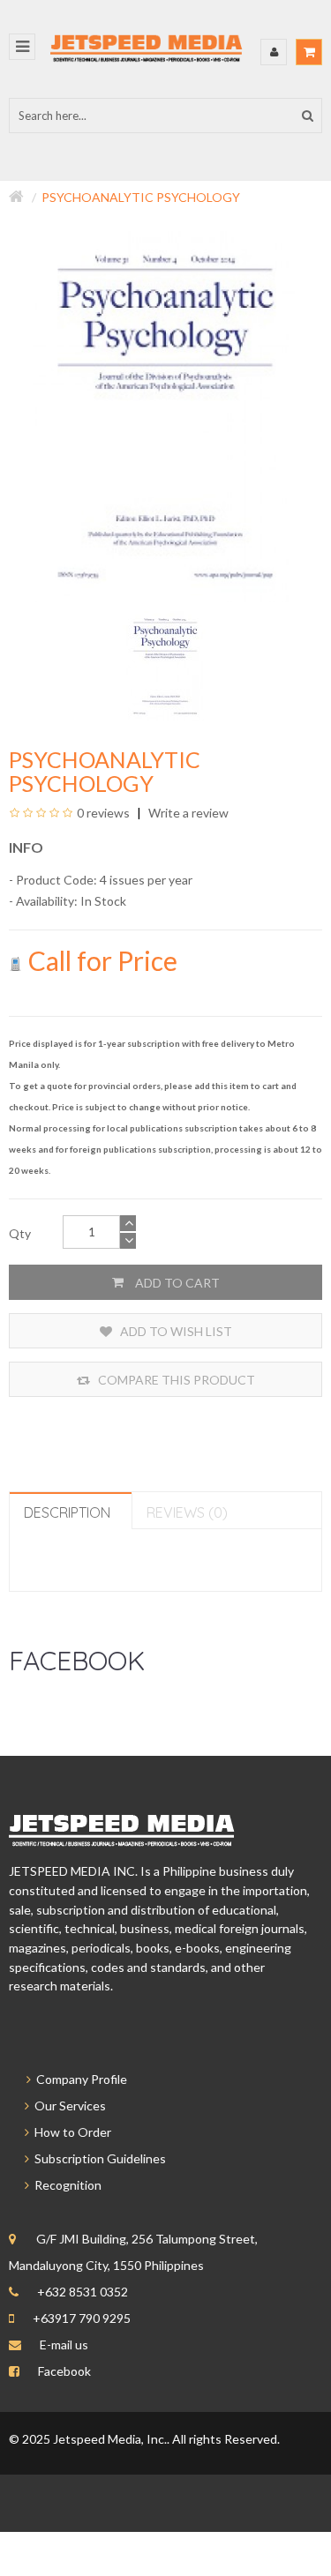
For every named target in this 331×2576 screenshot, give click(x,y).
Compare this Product (175, 1380)
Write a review (187, 813)
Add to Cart (176, 1283)
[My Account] (274, 52)
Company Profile (79, 2079)
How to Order (70, 2132)
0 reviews (103, 813)
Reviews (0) (187, 1512)
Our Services (68, 2106)
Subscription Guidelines (98, 2158)
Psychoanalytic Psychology (141, 197)
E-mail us (64, 2345)
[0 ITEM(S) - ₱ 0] (309, 52)
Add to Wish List (175, 1331)
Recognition (65, 2185)
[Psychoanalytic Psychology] (165, 665)
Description (67, 1512)
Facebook (64, 2371)
